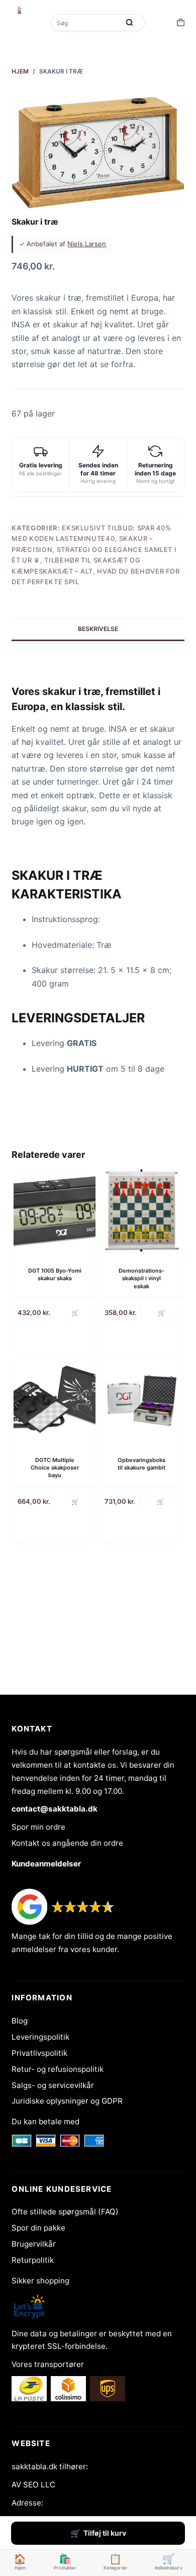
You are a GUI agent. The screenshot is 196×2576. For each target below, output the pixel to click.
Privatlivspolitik (39, 2053)
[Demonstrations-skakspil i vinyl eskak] (141, 1210)
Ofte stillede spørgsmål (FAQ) (65, 2212)
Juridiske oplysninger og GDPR (67, 2101)
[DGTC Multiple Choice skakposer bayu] (55, 1400)
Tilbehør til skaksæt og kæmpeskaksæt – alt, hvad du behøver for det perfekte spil (95, 571)
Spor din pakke (38, 2228)
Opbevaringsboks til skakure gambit (141, 1464)
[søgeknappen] (130, 23)
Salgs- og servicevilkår (53, 2085)
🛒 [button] (75, 1313)
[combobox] (86, 23)
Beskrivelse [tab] (98, 629)
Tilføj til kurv (105, 2533)
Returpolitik (33, 2260)
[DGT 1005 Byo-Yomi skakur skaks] (55, 1210)
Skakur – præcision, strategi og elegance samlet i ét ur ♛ (94, 549)
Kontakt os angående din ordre (67, 1843)
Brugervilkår (34, 2244)
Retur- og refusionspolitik (58, 2069)
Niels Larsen (87, 244)
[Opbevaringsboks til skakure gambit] (141, 1400)
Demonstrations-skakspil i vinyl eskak (141, 1278)
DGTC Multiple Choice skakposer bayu (55, 1468)
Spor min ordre (38, 1827)
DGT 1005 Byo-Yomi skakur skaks (55, 1274)
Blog (20, 2021)
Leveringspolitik (40, 2037)
